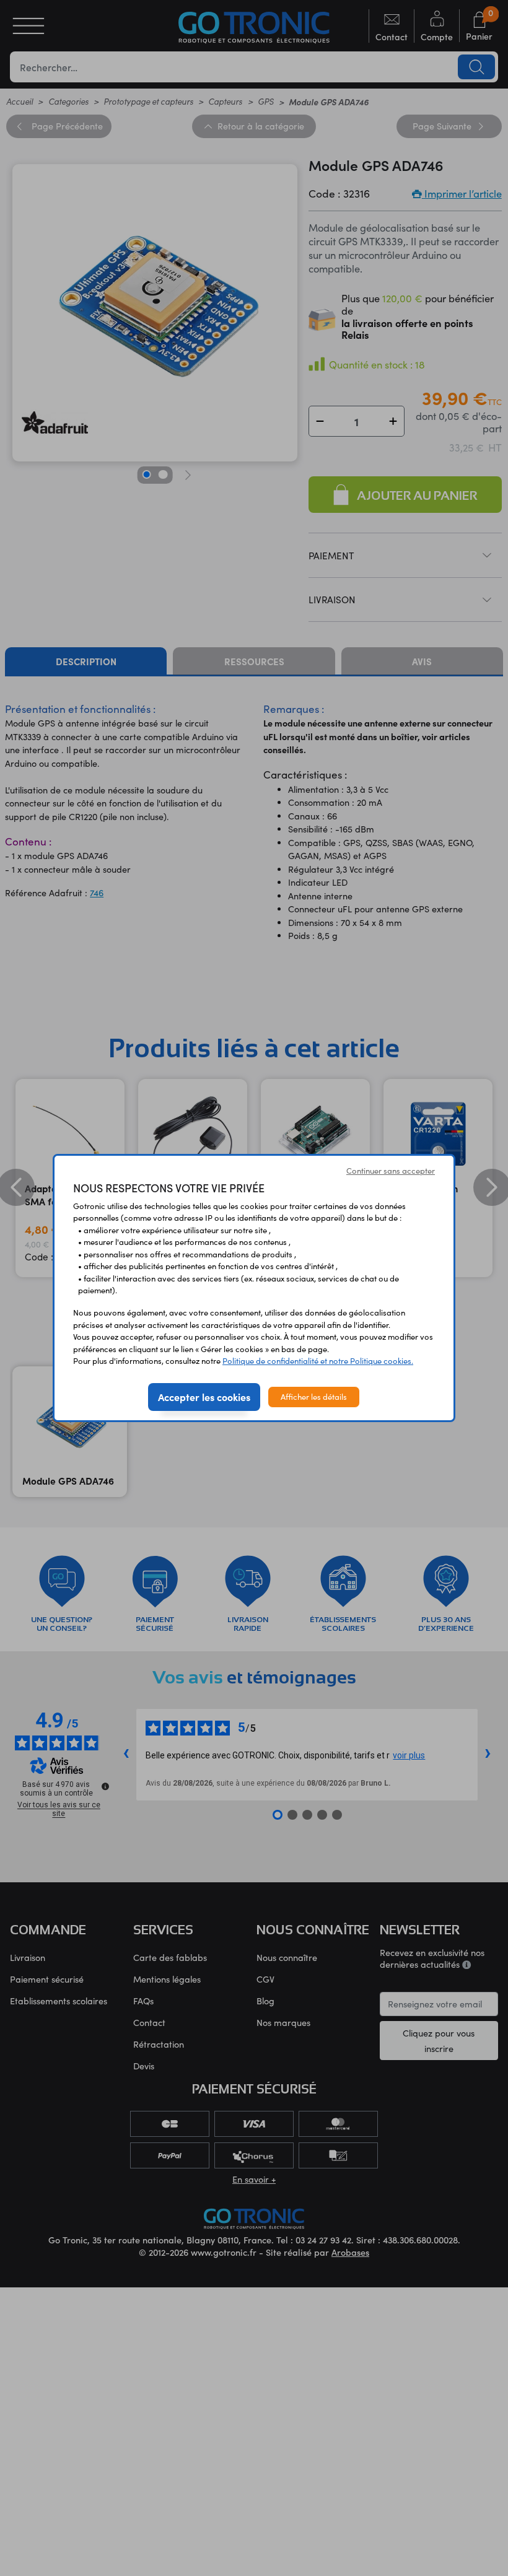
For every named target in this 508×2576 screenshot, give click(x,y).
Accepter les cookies (204, 1397)
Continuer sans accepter (391, 1171)
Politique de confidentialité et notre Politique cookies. (318, 1361)
